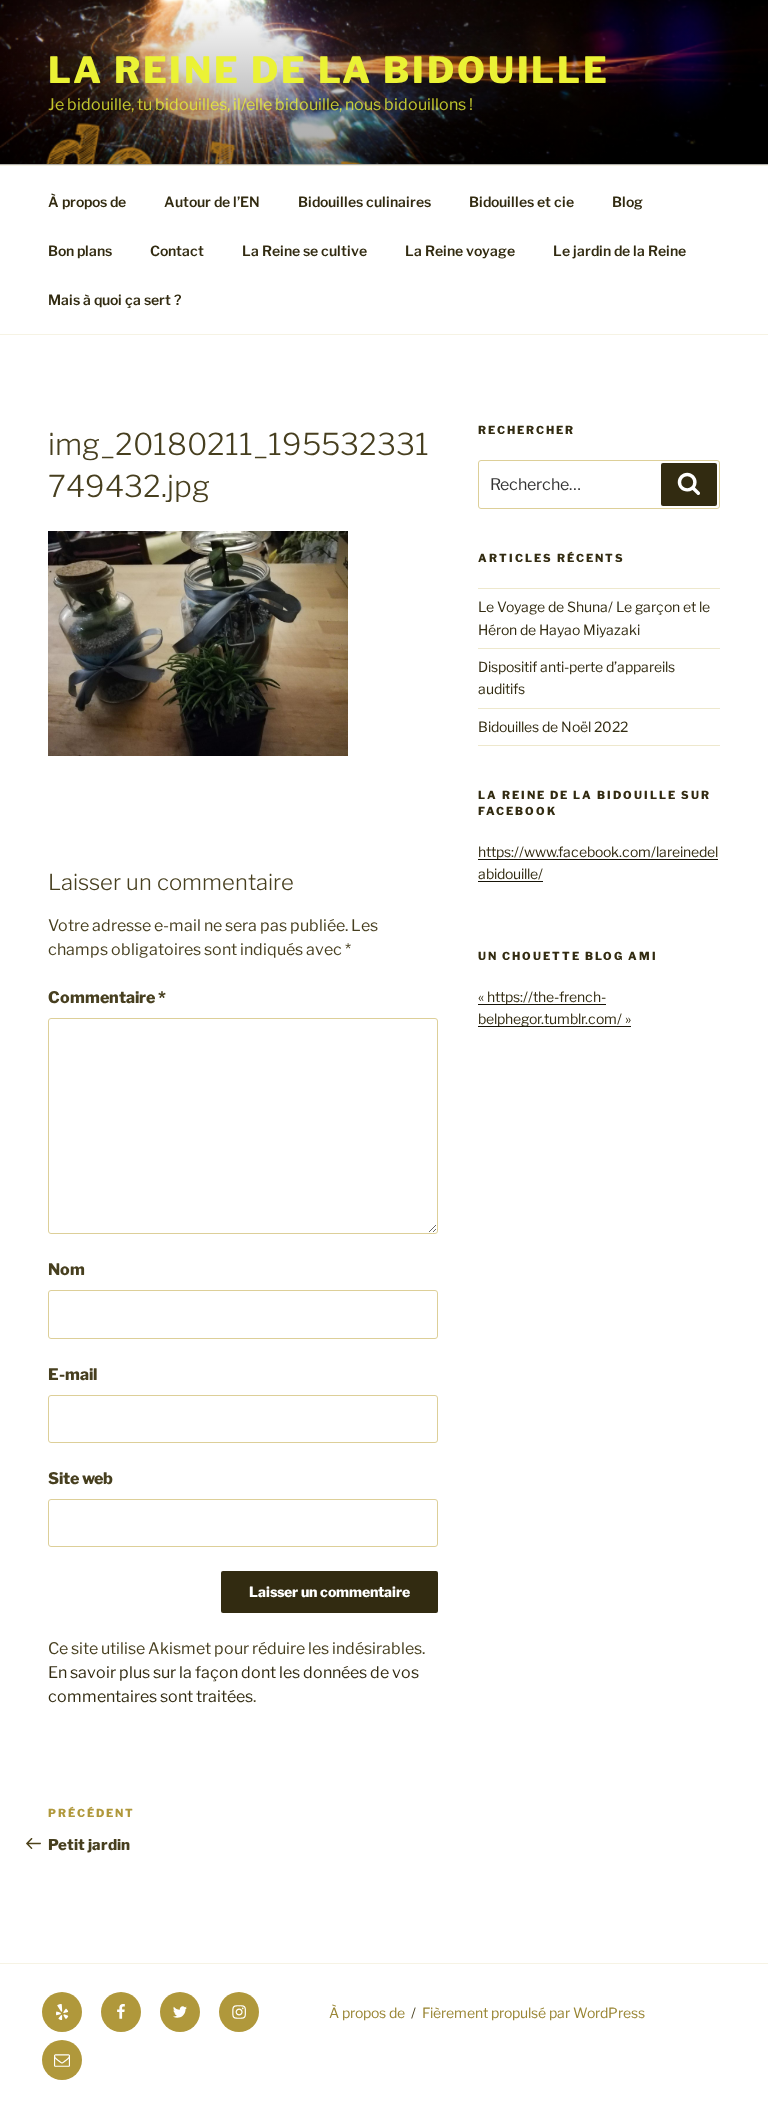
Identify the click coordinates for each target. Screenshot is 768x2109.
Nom (66, 1269)
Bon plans (80, 250)
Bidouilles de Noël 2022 (553, 726)
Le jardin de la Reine (619, 250)
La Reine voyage (460, 250)
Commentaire (107, 997)
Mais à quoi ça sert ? (114, 299)
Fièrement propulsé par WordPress (533, 2012)
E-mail (72, 1374)
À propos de (87, 201)
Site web (80, 1478)
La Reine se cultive (304, 250)
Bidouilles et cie (521, 201)
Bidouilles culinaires (364, 201)
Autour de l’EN (212, 201)
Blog (627, 201)
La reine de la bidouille (329, 70)
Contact (177, 250)
